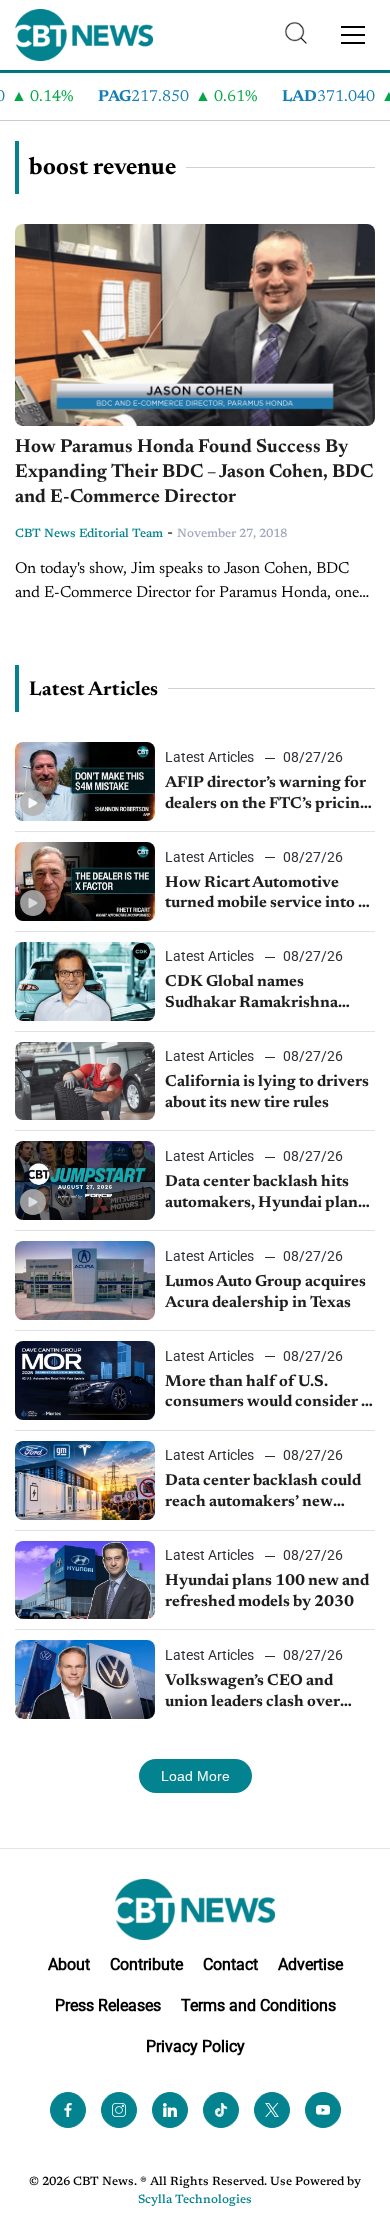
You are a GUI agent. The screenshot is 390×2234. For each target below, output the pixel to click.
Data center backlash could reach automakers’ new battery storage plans (263, 1493)
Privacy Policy (195, 2046)
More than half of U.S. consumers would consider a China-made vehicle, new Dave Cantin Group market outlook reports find (267, 1394)
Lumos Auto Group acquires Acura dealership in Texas (265, 1292)
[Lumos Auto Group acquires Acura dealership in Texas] (85, 1280)
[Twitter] (272, 2110)
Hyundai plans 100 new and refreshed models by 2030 (267, 1591)
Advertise (310, 1964)
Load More (195, 1776)
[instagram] (119, 2110)
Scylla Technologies (195, 2200)
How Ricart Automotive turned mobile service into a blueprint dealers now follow (269, 895)
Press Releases (108, 2005)
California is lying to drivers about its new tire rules (267, 1092)
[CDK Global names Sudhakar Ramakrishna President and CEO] (85, 981)
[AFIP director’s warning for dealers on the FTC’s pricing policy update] (85, 781)
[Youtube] (323, 2110)
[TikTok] (221, 2110)
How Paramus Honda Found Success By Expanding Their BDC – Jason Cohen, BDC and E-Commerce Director (194, 472)
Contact (230, 1964)
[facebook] (68, 2110)
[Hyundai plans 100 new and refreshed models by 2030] (85, 1580)
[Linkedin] (170, 2110)
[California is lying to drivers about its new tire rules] (85, 1081)
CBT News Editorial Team (89, 534)
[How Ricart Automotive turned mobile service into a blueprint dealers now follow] (85, 881)
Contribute (146, 1964)
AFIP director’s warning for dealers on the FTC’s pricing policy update (267, 795)
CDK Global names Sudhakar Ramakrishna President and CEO (251, 994)
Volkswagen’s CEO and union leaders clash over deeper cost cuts (252, 1693)
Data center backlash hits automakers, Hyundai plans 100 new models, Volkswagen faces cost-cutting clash (265, 1194)
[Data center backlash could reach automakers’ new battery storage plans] (85, 1480)
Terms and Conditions (258, 2005)
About (69, 1964)
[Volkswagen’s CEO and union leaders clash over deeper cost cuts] (85, 1679)
